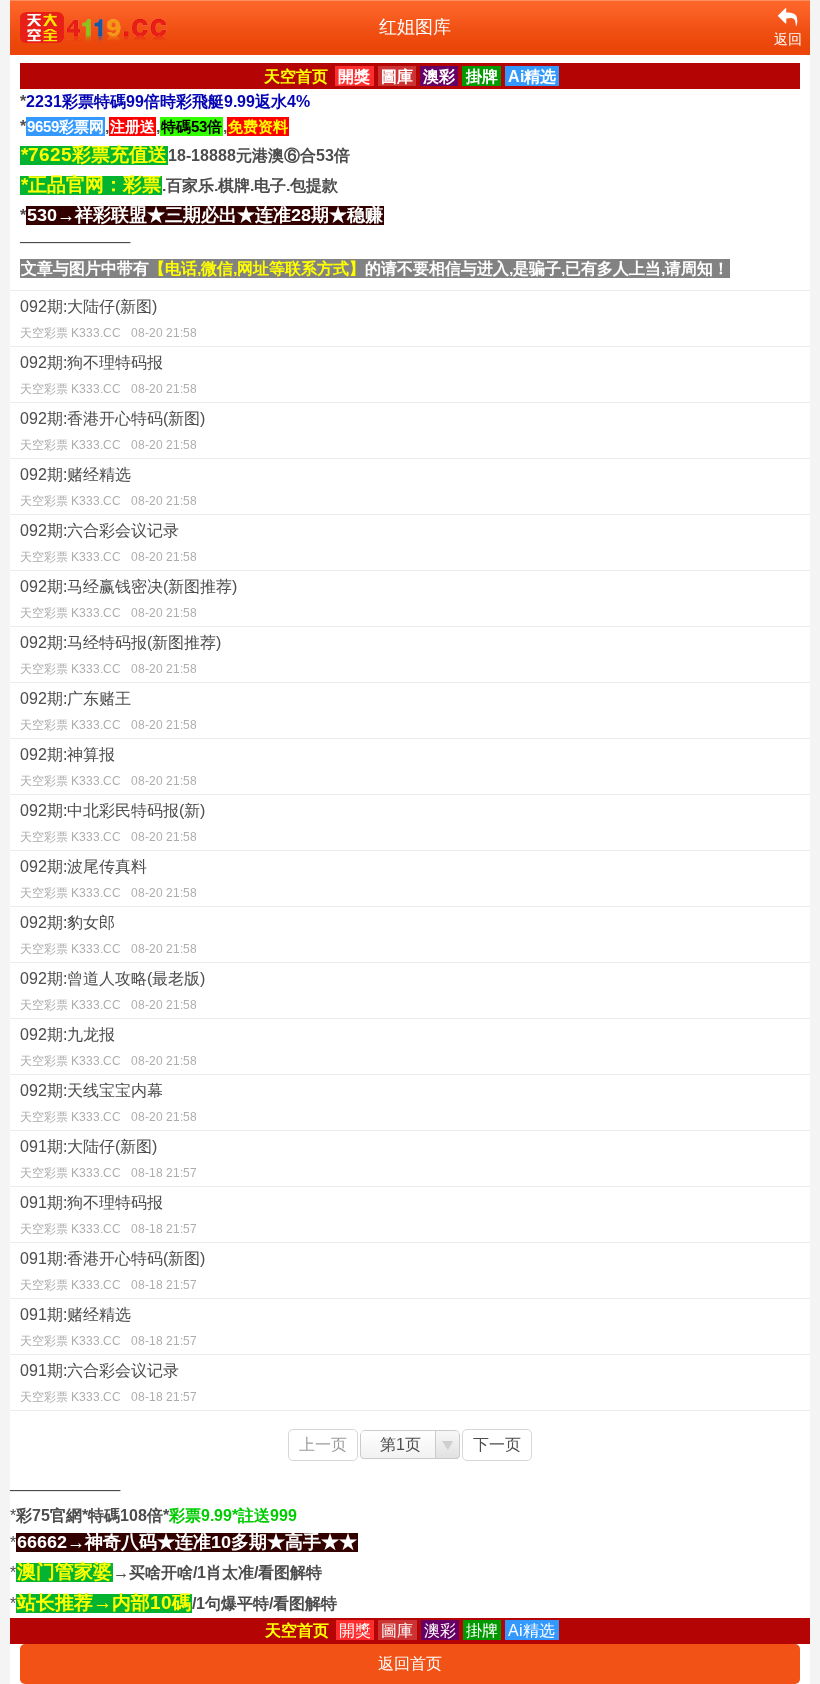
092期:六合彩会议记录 (108, 543)
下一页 (497, 1444)
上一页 (323, 1444)
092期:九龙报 (108, 1047)
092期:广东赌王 (108, 711)
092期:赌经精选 (108, 487)
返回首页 (410, 1663)
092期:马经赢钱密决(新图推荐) (128, 599)
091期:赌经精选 (108, 1327)
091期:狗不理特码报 (108, 1215)
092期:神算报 (108, 767)
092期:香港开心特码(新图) (112, 431)
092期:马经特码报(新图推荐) (120, 655)
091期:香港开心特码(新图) (112, 1271)
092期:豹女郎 (108, 935)
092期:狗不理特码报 (108, 375)
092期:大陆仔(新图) (108, 319)
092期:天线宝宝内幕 (108, 1103)
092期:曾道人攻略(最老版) (112, 991)
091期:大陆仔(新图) (108, 1159)
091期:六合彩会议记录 (108, 1383)
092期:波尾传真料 (108, 879)
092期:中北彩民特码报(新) (112, 823)
